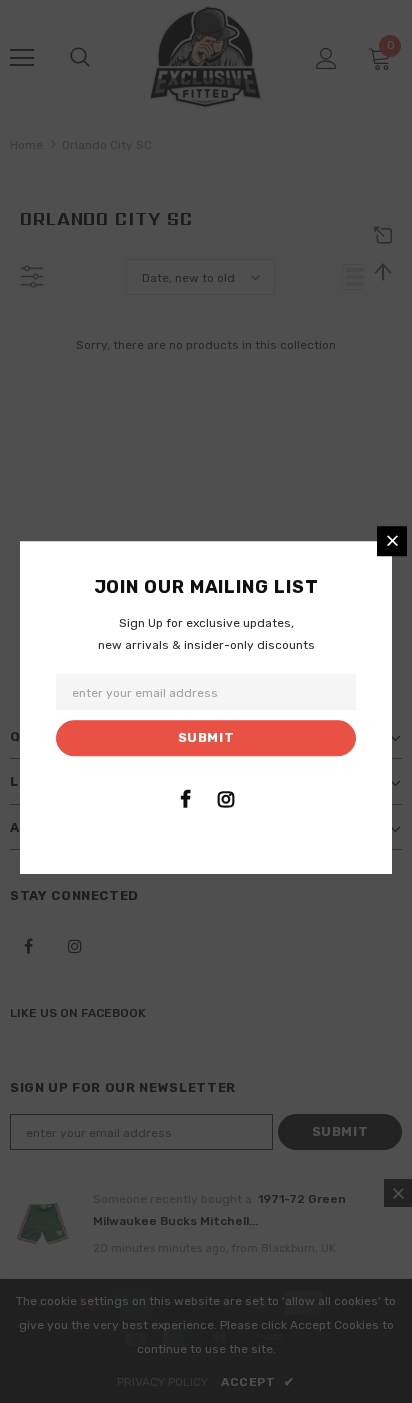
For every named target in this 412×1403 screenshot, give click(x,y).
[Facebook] (185, 799)
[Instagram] (226, 799)
